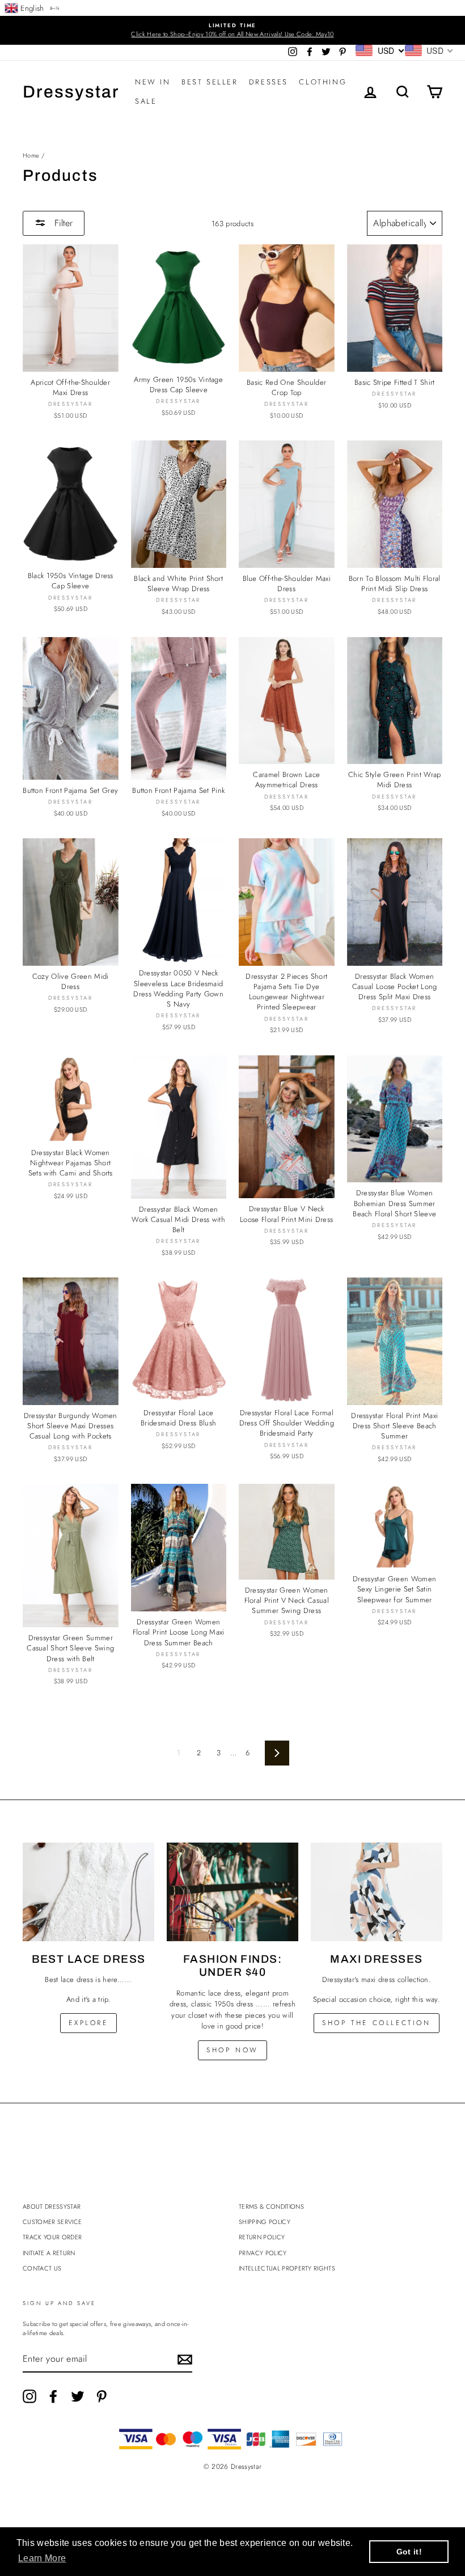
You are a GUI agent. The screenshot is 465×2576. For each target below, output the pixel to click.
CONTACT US (42, 2268)
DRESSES (269, 82)
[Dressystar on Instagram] (29, 2396)
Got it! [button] (409, 2552)
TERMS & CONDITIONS (271, 2206)
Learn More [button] (42, 2558)
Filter (62, 223)
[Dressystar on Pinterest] (102, 2396)
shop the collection (376, 2023)
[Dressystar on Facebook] (53, 2396)
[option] (232, 30)
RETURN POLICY (262, 2237)
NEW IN (153, 82)
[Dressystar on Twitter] (78, 2396)
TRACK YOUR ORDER (52, 2237)
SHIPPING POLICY (265, 2222)
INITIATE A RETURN (49, 2253)
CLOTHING (323, 82)
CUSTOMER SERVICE (52, 2222)
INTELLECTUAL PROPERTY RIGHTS (287, 2268)
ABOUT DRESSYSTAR (52, 2206)
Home (31, 155)
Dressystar (71, 92)
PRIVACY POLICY (263, 2253)
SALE (146, 101)
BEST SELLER (210, 82)
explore (88, 2023)
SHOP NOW (232, 2050)
